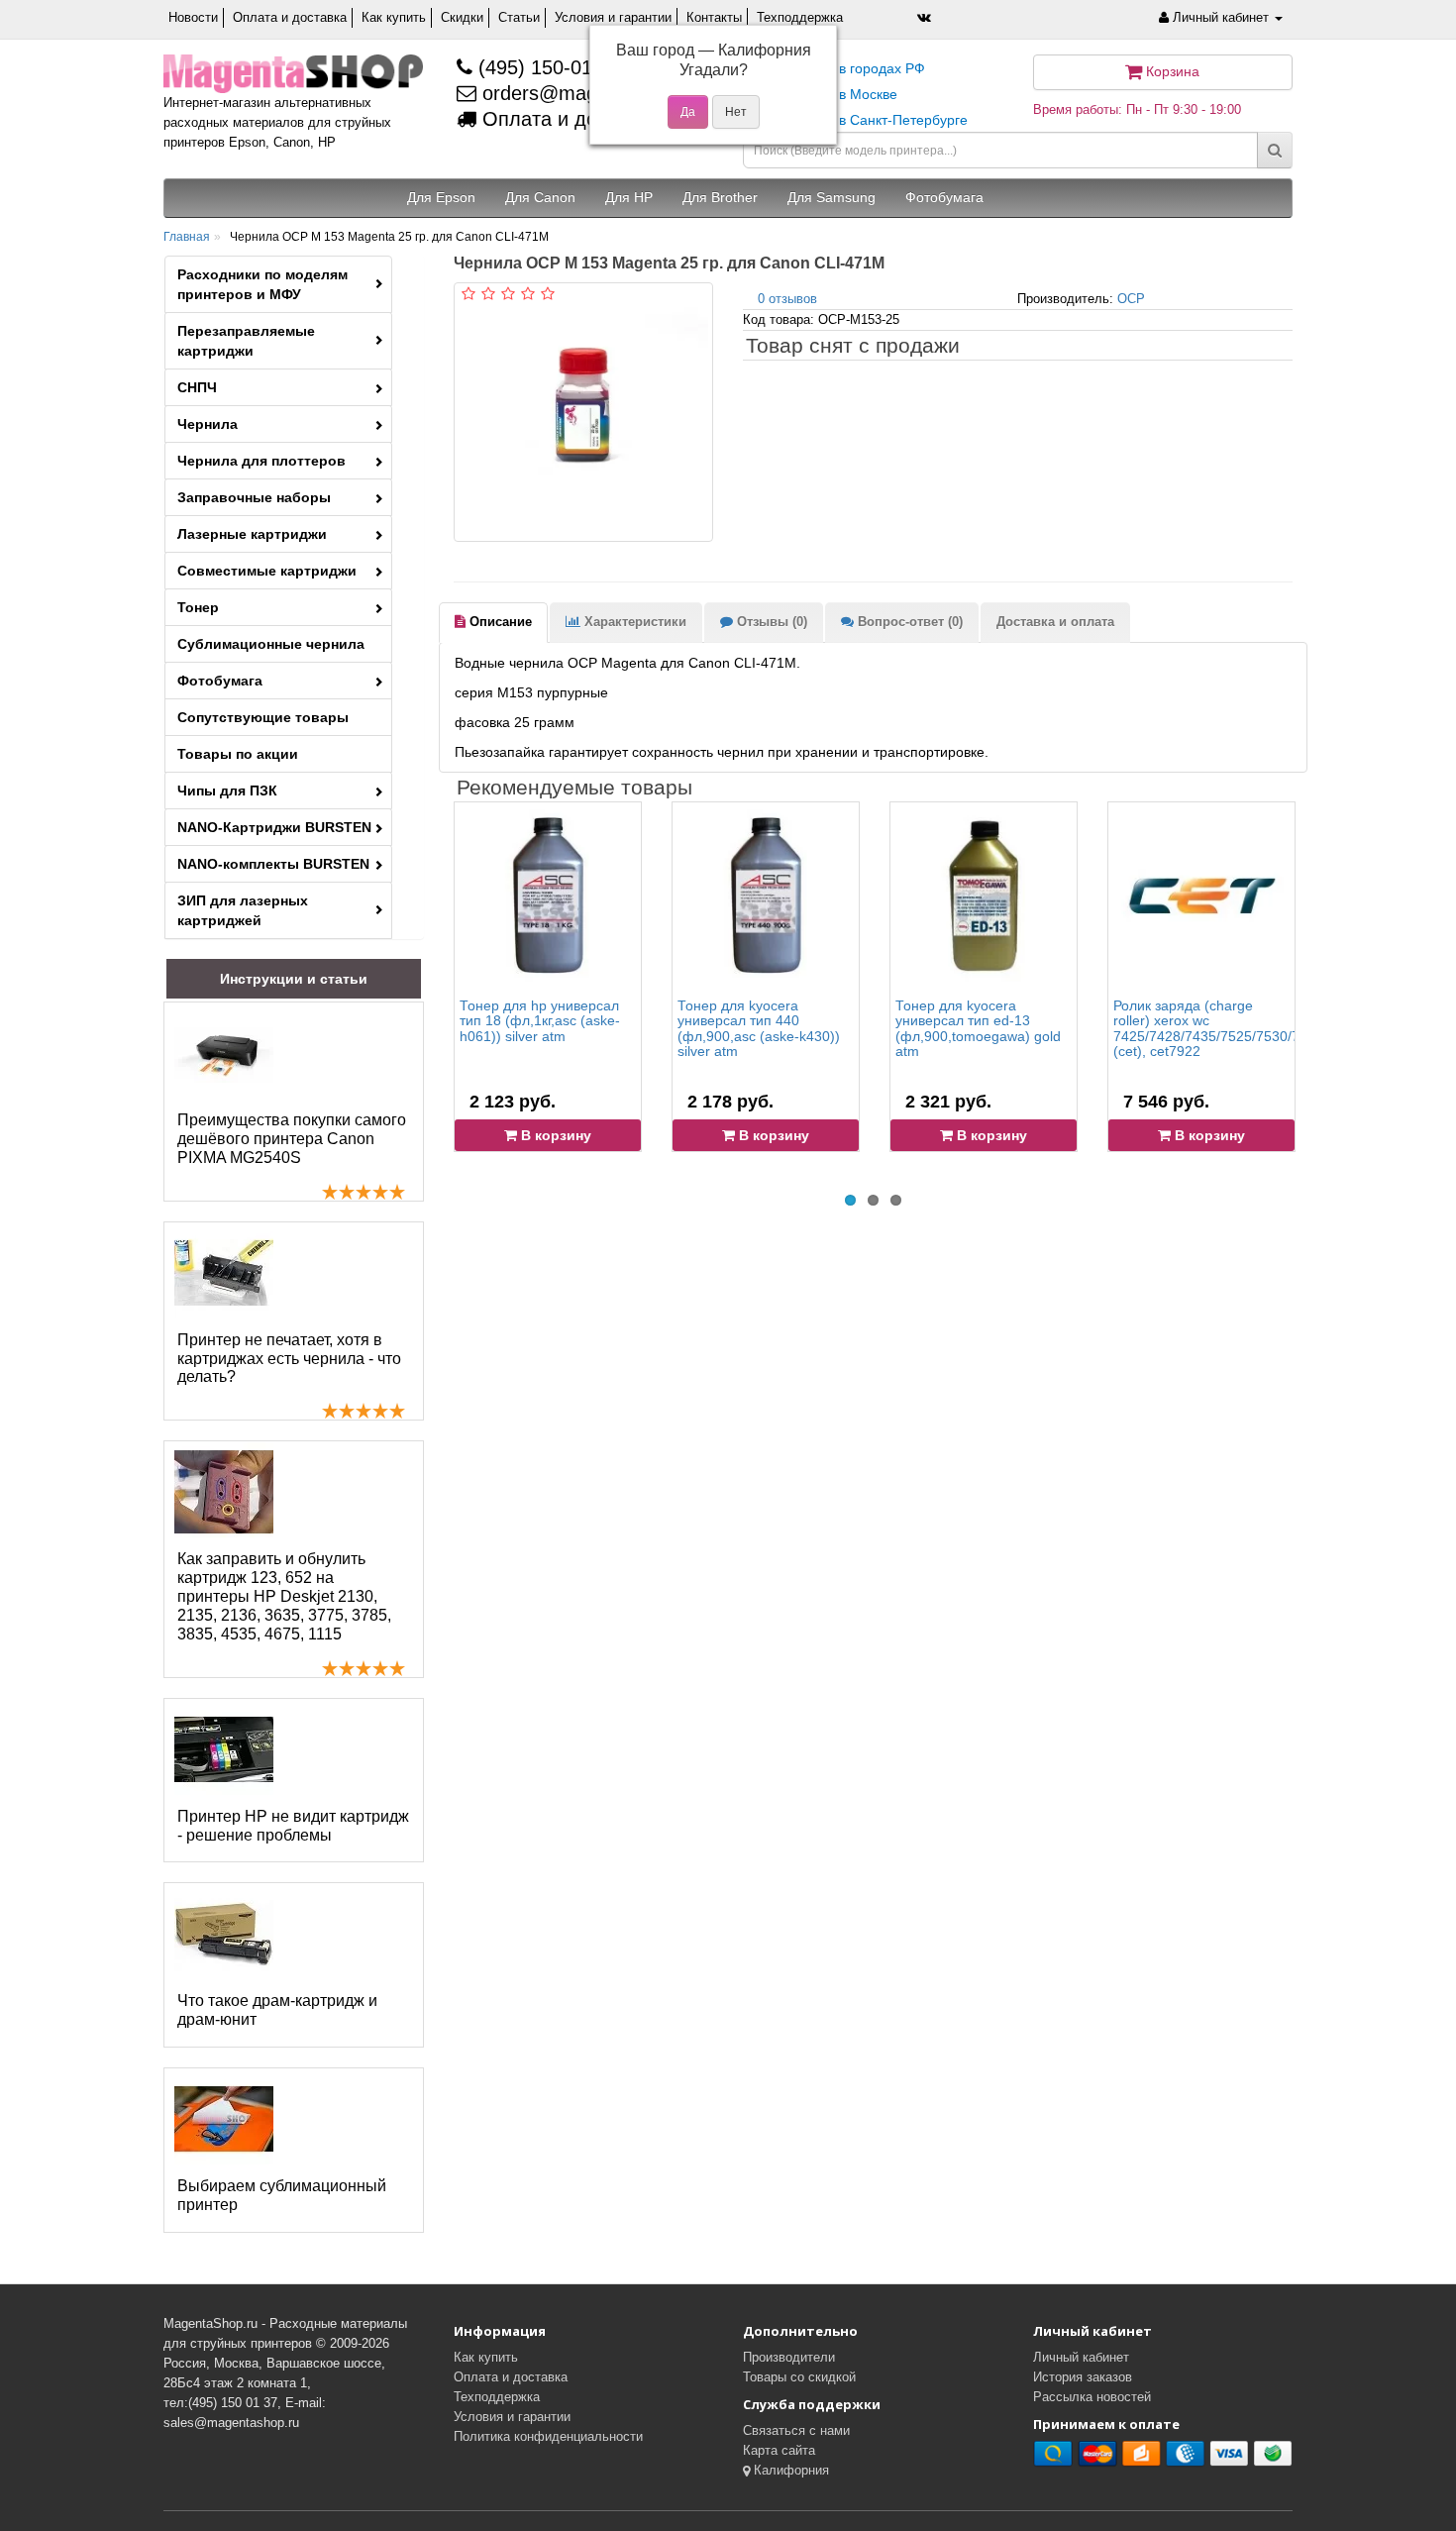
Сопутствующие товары (263, 717)
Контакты (714, 17)
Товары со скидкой (799, 2377)
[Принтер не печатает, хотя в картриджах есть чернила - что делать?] (224, 1273)
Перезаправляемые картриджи (246, 341)
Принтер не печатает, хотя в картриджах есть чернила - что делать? (289, 1359)
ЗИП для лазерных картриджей (243, 910)
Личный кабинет (1081, 2357)
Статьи (519, 17)
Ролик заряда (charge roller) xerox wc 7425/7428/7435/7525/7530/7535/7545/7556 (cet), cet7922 (1254, 1028)
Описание (499, 622)
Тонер (198, 607)
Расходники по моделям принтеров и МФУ (262, 284)
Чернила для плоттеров (261, 461)
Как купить (394, 17)
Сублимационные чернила (271, 644)
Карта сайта (779, 2450)
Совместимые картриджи (267, 571)
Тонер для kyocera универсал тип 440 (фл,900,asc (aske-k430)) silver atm (759, 1028)
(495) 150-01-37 (547, 67)
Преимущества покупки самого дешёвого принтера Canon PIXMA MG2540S (292, 1139)
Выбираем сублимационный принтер (282, 2195)
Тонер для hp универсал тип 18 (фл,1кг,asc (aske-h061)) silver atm (540, 1021)
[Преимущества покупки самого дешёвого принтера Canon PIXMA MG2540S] (224, 1053)
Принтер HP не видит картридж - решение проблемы (293, 1826)
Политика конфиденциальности (548, 2436)
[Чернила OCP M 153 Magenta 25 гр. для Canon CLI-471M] (583, 412)
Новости (193, 17)
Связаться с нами (796, 2430)
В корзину (554, 1135)
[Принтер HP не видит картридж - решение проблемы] (224, 1749)
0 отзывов (787, 299)
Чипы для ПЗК (227, 791)
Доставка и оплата (1055, 622)
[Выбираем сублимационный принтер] (224, 2119)
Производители (789, 2357)
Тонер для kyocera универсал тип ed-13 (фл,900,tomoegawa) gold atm (978, 1028)
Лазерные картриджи (252, 534)
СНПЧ (197, 387)
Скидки (462, 17)
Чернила (208, 424)
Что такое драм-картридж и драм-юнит (277, 2010)
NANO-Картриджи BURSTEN (274, 827)
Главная (187, 237)
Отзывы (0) (770, 622)
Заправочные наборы (254, 497)
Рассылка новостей (1092, 2397)
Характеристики (633, 622)
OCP (1131, 299)
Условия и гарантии (613, 17)
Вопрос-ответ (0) (908, 622)
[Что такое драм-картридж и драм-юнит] (224, 1934)
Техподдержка (800, 17)
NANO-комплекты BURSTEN (273, 864)
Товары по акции (238, 754)
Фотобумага (220, 681)
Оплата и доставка (290, 17)
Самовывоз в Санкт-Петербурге (863, 120)
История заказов (1083, 2377)
